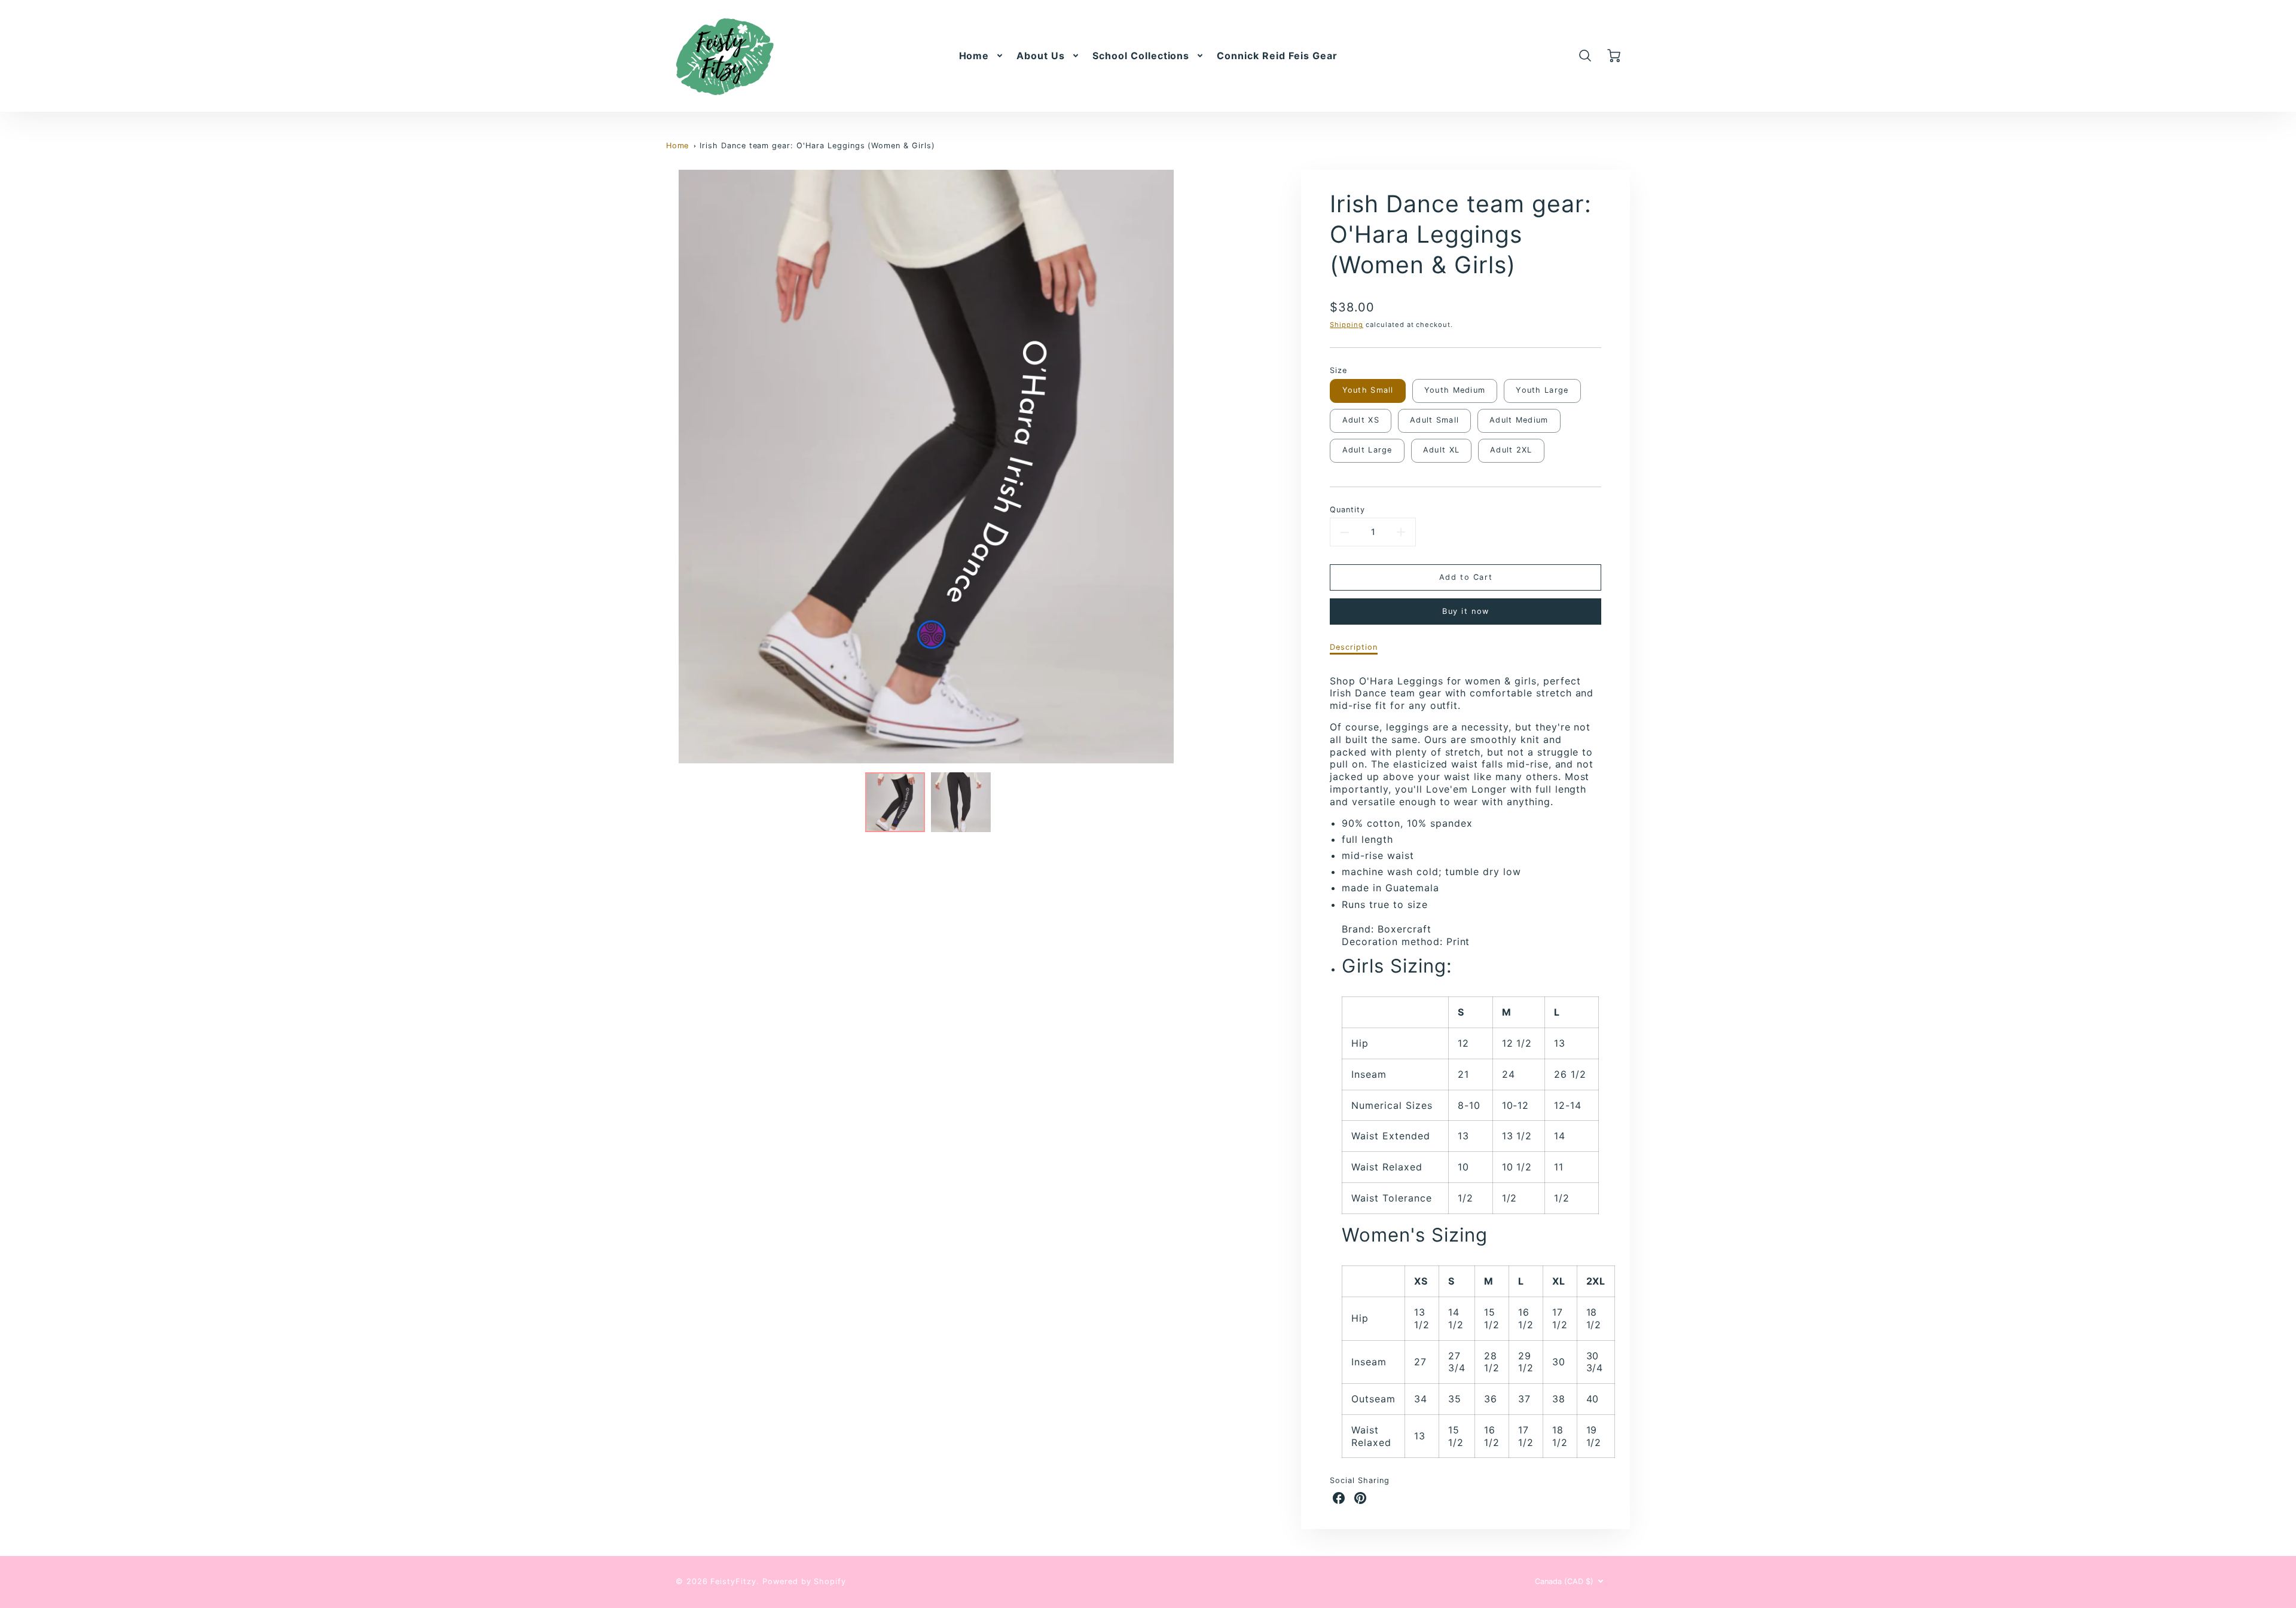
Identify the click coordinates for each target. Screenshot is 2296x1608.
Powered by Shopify (804, 1581)
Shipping (1347, 325)
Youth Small (1368, 390)
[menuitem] (982, 56)
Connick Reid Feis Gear (1277, 56)
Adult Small (1434, 420)
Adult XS (1361, 420)
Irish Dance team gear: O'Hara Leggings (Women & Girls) (817, 146)
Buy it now (1466, 611)
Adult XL (1441, 450)
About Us (1041, 56)
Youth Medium (1455, 390)
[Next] (1195, 467)
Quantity (1347, 510)
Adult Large (1367, 450)
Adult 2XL (1511, 450)
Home (974, 56)
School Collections (1141, 56)
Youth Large (1542, 390)
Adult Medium (1519, 420)
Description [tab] (1354, 647)
